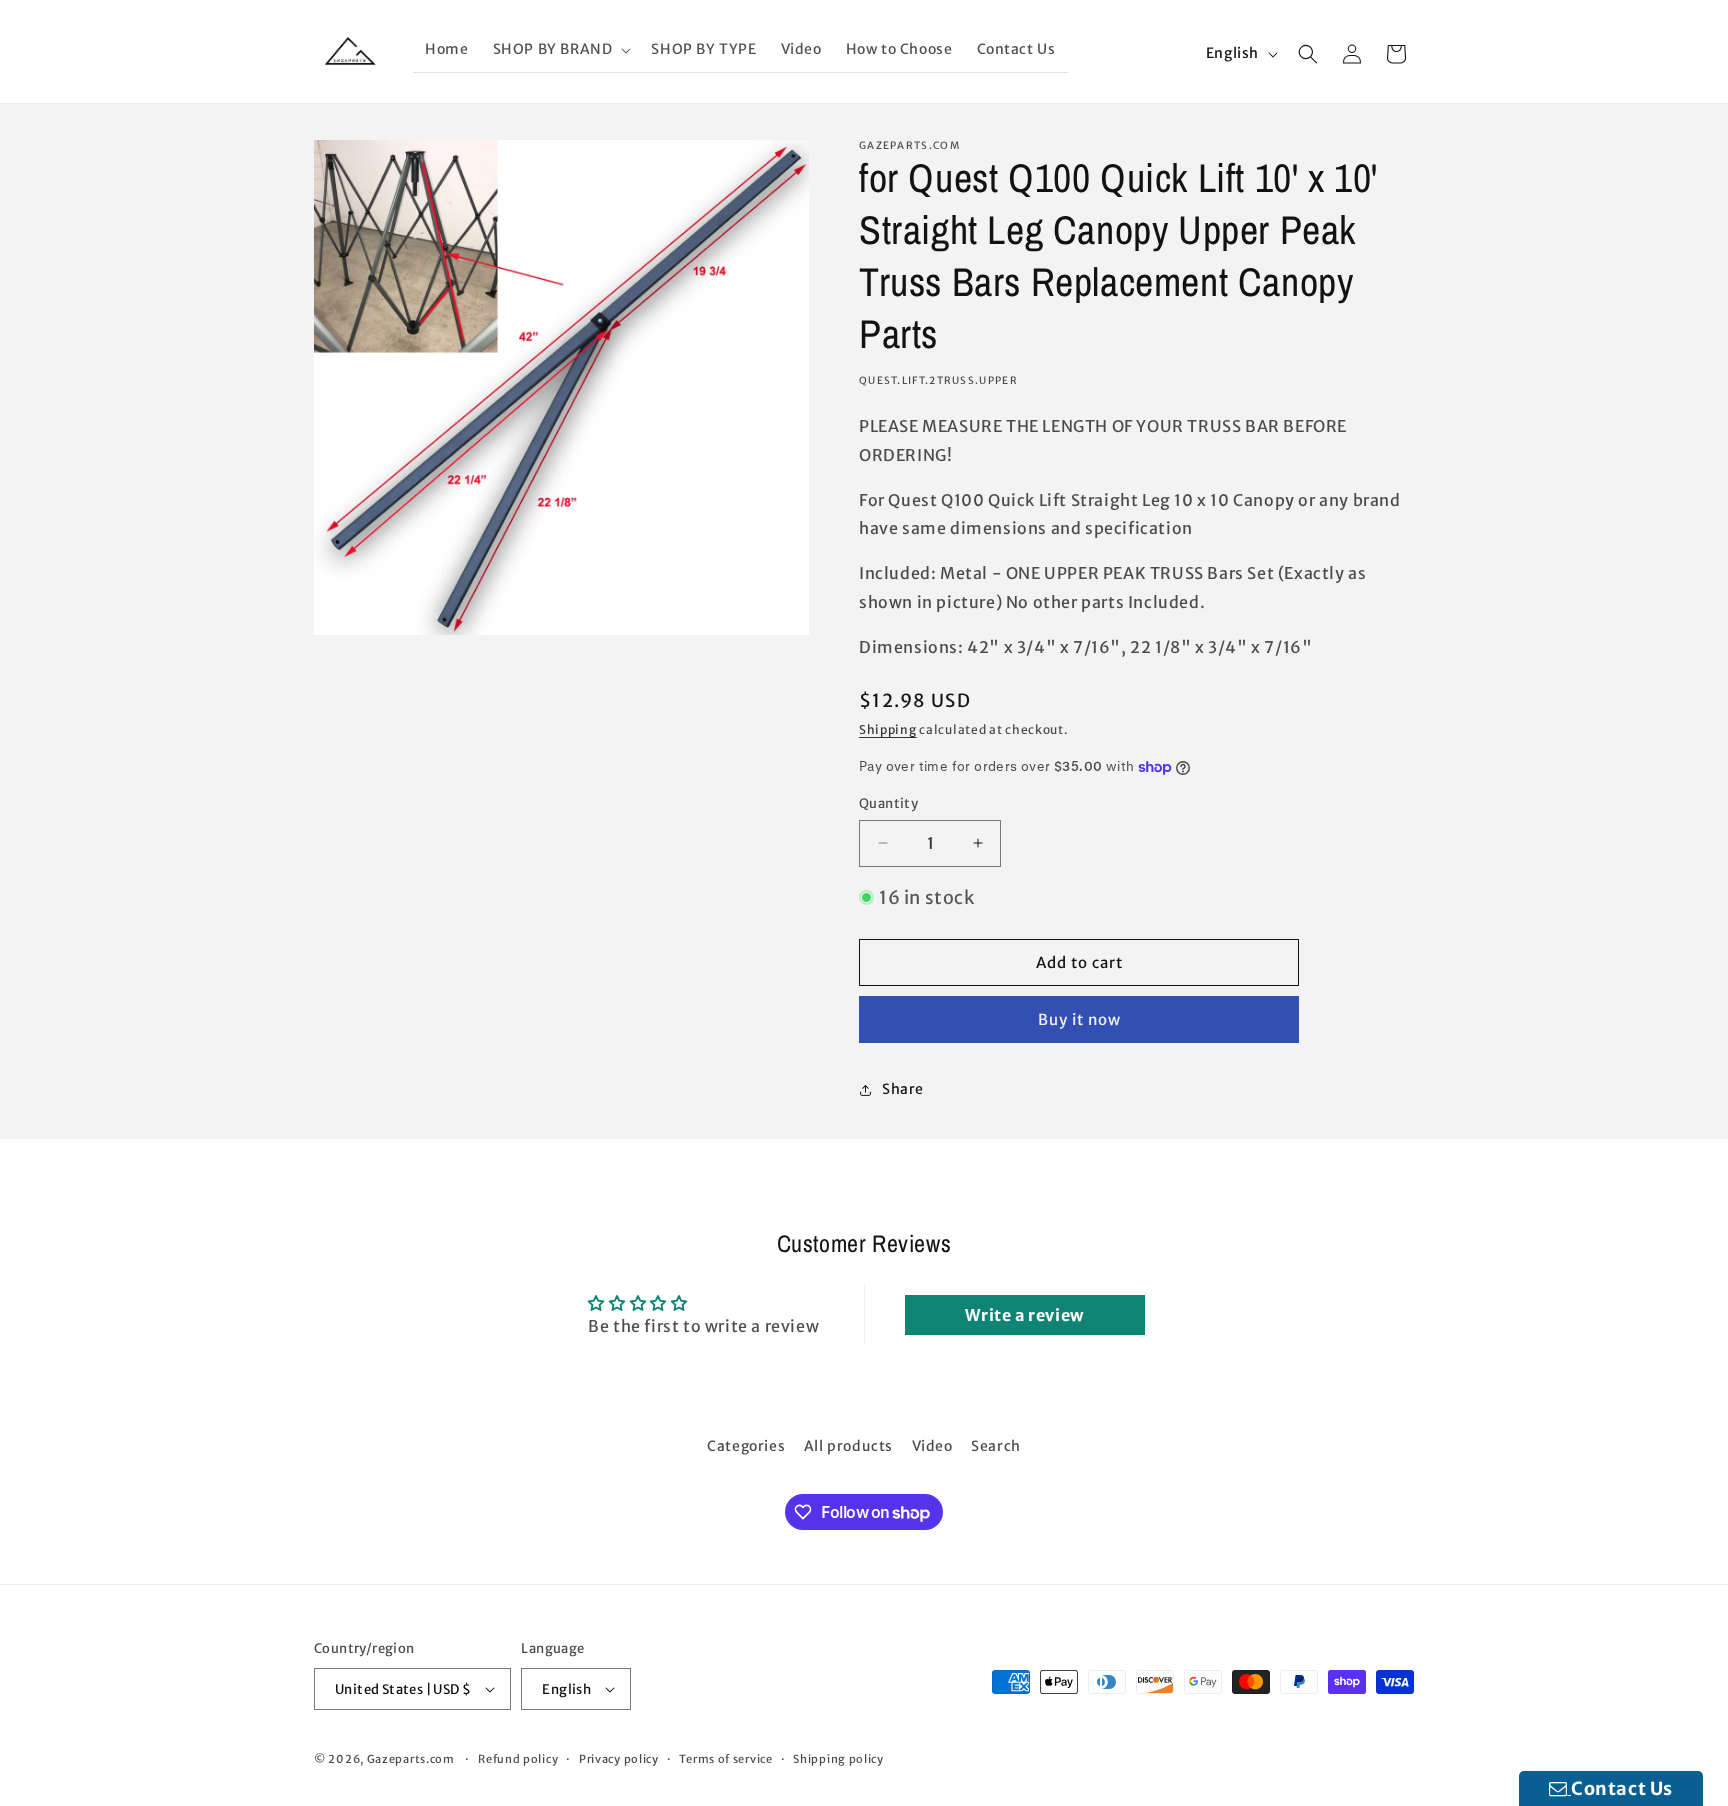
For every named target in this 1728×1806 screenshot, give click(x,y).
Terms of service (725, 1759)
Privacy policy (619, 1759)
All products (848, 1446)
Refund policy (518, 1759)
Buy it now (1079, 1019)
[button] (560, 49)
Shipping (888, 729)
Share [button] (903, 1089)
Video (932, 1446)
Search (996, 1446)
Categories (746, 1446)
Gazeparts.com (411, 1759)
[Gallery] (561, 387)
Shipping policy (838, 1759)
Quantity (888, 803)
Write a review (1024, 1315)
